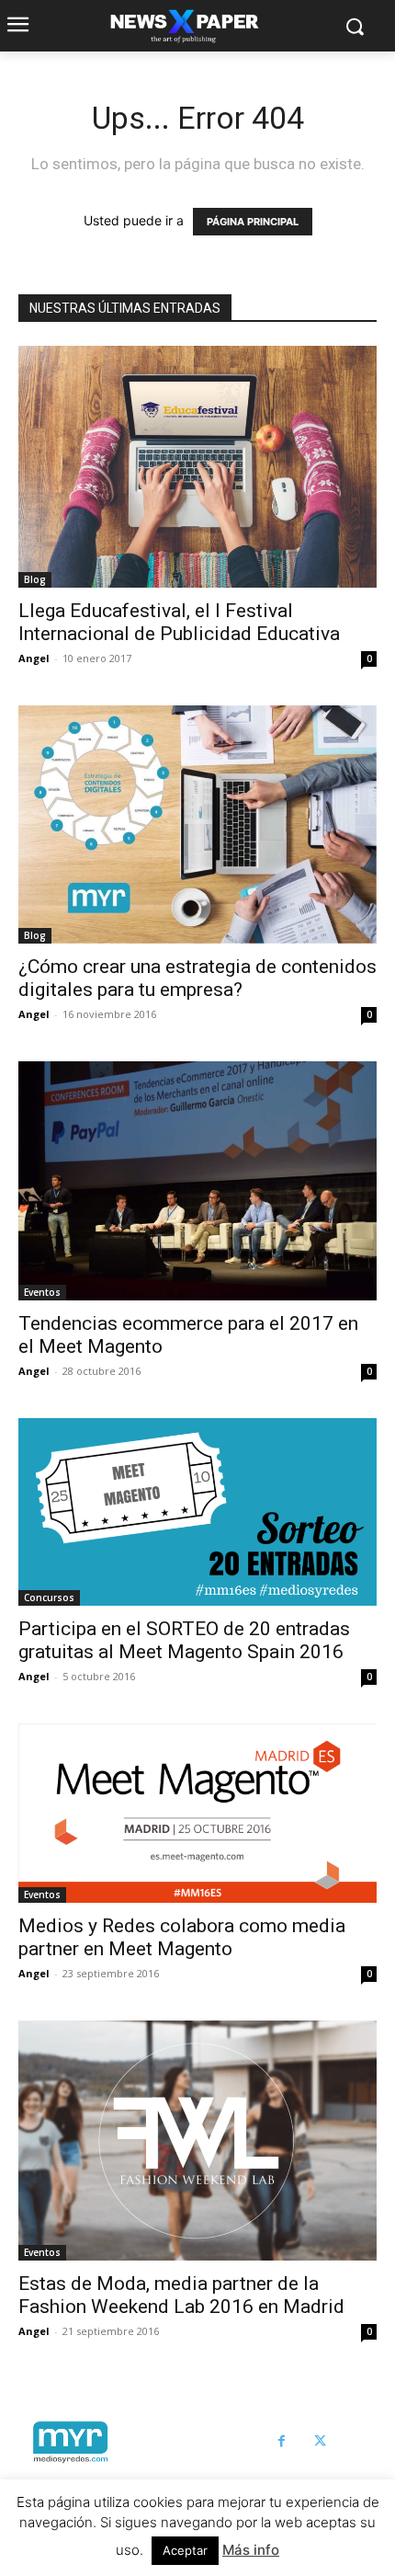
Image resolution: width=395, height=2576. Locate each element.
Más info (251, 2550)
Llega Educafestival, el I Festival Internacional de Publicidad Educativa (179, 622)
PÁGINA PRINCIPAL (253, 222)
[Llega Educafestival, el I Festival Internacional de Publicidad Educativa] (197, 467)
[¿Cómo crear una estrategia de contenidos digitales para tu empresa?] (197, 824)
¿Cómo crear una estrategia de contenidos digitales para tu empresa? (197, 978)
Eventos (42, 1292)
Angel (34, 658)
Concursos (49, 1597)
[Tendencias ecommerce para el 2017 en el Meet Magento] (197, 1181)
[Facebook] (282, 2442)
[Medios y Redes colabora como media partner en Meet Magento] (197, 1813)
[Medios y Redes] (70, 2442)
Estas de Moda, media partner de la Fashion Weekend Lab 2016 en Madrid (181, 2295)
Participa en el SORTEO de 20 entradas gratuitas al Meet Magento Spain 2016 (184, 1640)
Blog (35, 579)
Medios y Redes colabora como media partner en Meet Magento (182, 1937)
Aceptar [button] (185, 2550)
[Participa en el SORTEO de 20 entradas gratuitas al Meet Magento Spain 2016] (197, 1512)
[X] (321, 2442)
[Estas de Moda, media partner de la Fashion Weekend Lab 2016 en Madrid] (197, 2141)
